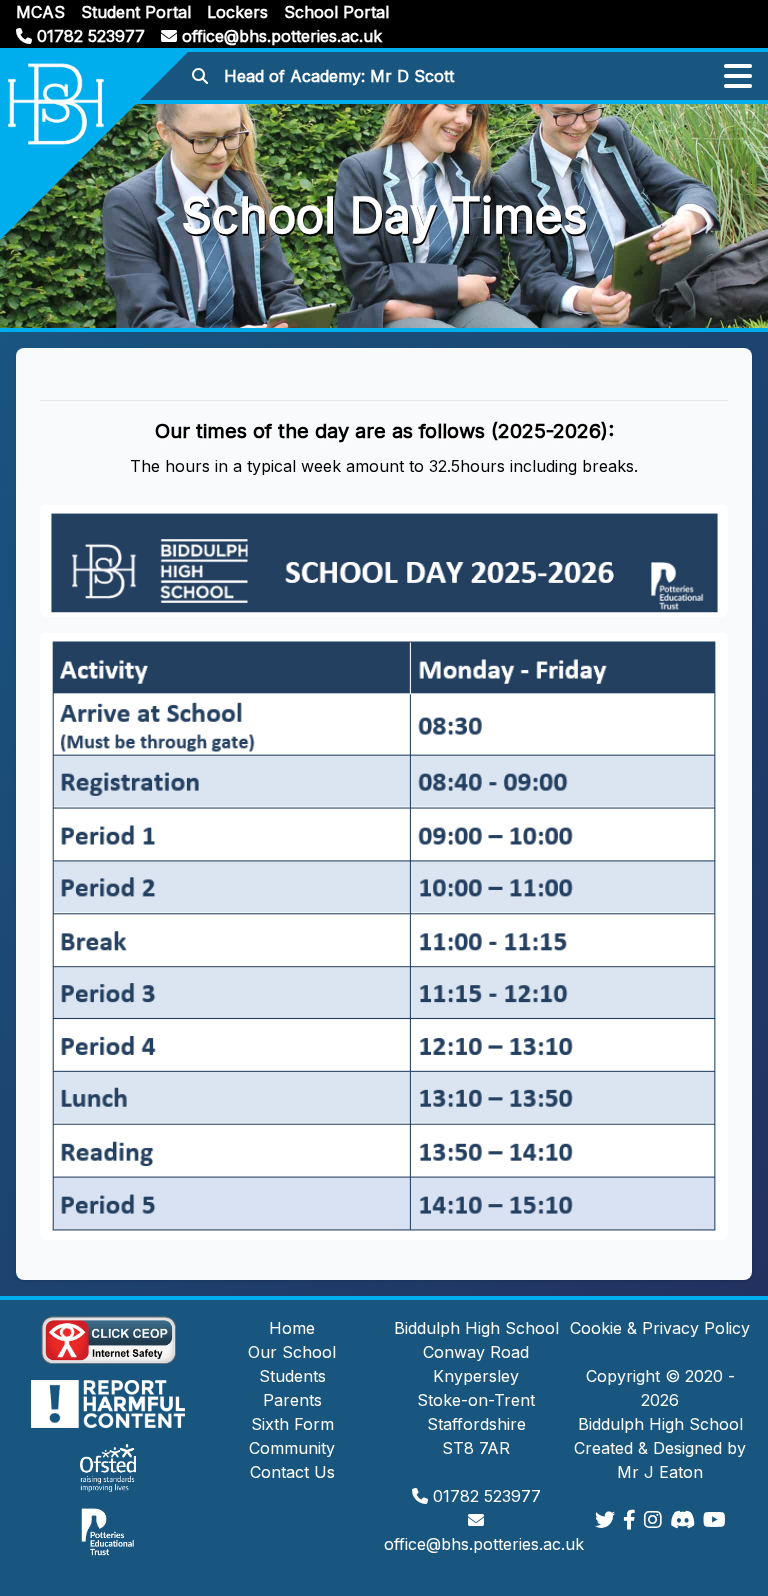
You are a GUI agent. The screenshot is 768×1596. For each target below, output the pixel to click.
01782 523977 (88, 36)
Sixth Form (292, 1424)
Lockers (237, 12)
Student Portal (136, 12)
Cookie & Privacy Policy (660, 1328)
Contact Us (292, 1472)
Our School (292, 1352)
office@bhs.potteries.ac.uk (279, 36)
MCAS (40, 12)
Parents (292, 1400)
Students (292, 1376)
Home (292, 1328)
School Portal (336, 12)
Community (292, 1448)
